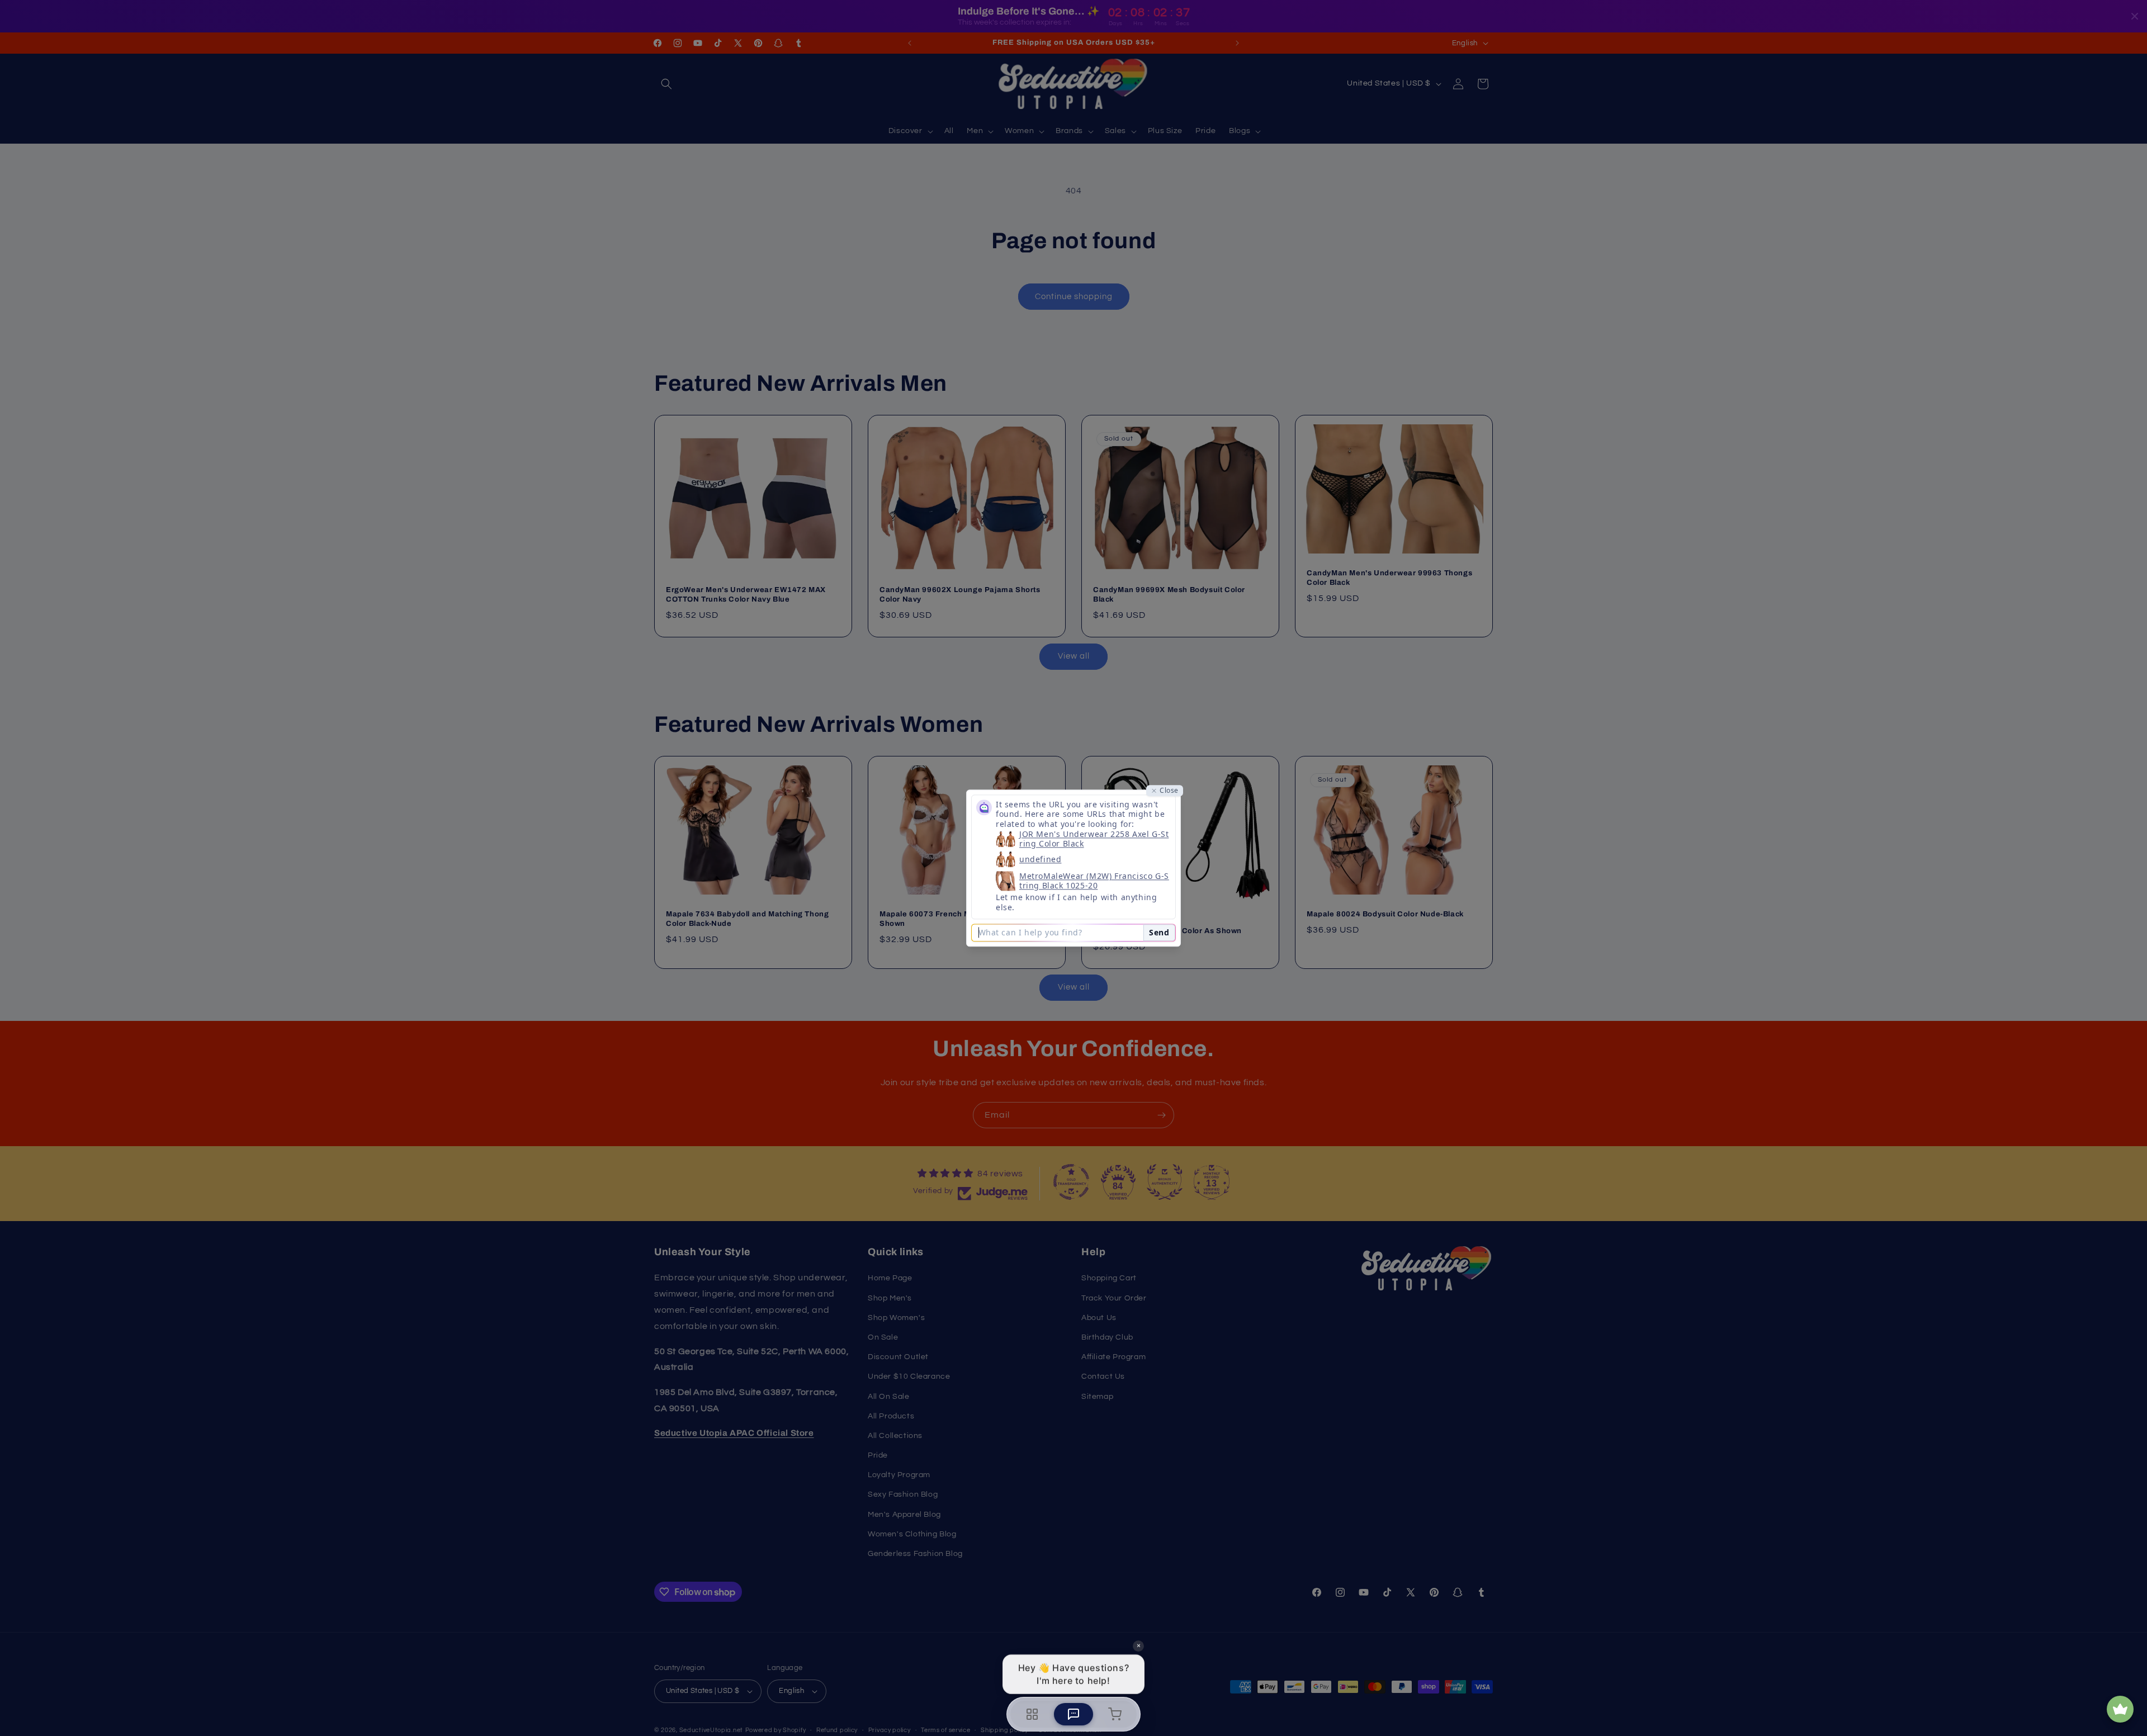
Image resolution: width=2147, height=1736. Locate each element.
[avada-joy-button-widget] (2120, 1709)
